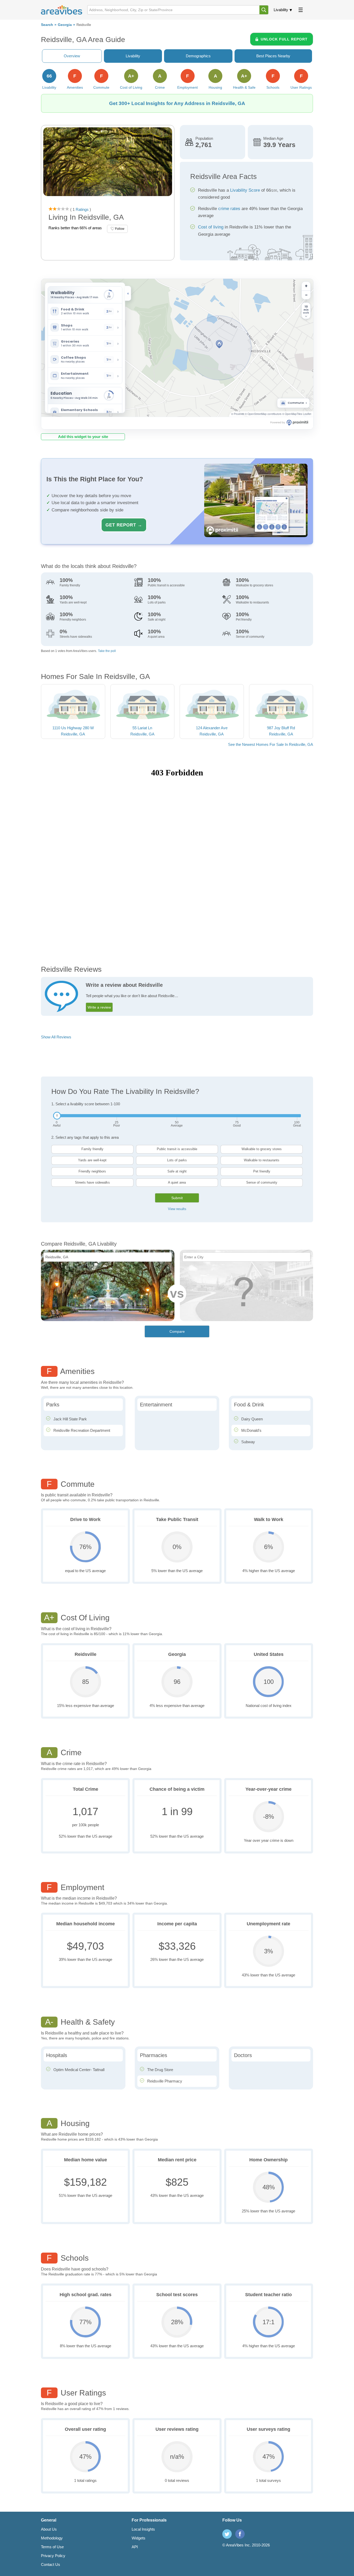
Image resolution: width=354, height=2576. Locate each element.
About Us (49, 2529)
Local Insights (143, 2529)
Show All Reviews (56, 1037)
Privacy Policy (53, 2556)
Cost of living (211, 227)
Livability (281, 10)
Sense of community (262, 1182)
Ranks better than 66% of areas (75, 228)
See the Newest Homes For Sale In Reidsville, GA (271, 744)
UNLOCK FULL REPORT (284, 39)
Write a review (99, 1007)
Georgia (65, 25)
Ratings (82, 209)
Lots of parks (177, 1160)
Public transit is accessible (177, 1149)
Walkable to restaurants (262, 1160)
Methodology (52, 2538)
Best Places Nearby (273, 56)
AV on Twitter (227, 2534)
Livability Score (245, 190)
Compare (177, 1331)
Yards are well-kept (92, 1160)
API (135, 2547)
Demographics (198, 56)
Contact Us (51, 2564)
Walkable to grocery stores (262, 1149)
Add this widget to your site (83, 437)
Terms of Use (52, 2547)
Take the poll (107, 651)
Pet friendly (262, 1171)
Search (47, 25)
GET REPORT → (124, 525)
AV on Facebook (240, 2534)
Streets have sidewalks (92, 1182)
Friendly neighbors (92, 1171)
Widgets (139, 2538)
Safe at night (177, 1171)
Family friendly (92, 1149)
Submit (177, 1198)
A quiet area (177, 1182)
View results (177, 1209)
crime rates (229, 209)
